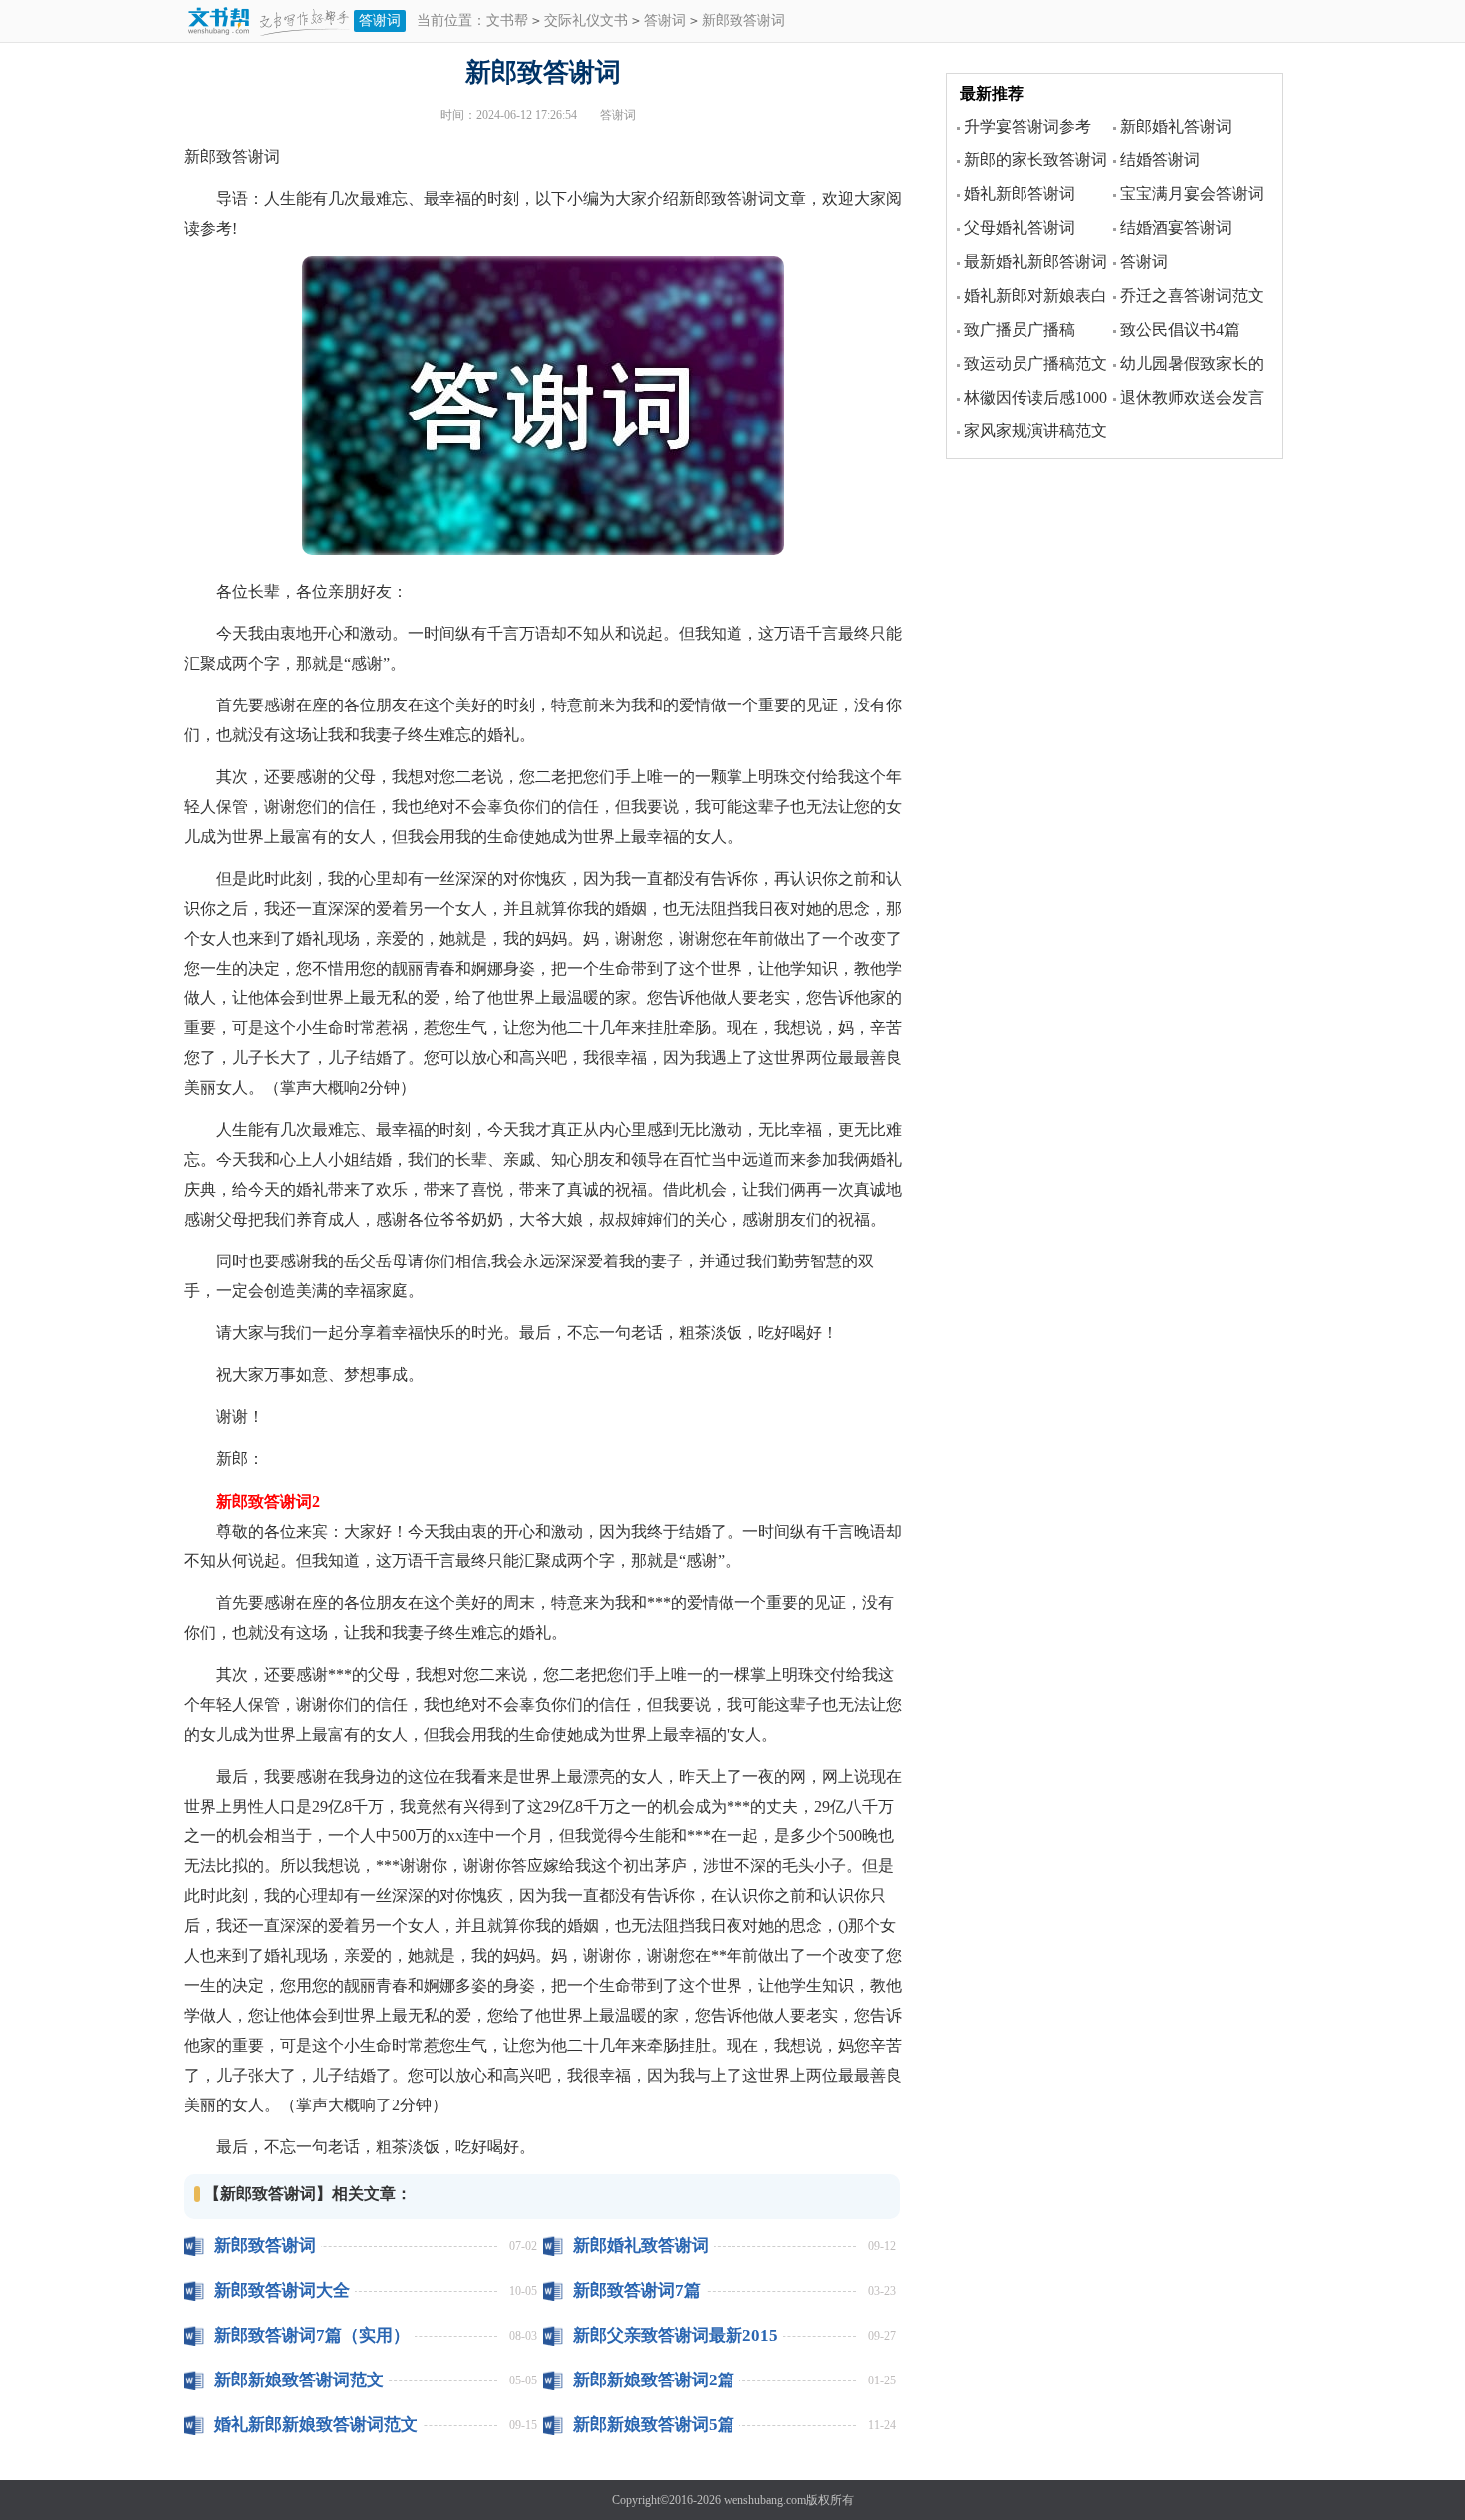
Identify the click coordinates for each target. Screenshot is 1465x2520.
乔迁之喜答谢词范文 (1192, 295)
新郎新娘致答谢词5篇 (654, 2425)
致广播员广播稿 (1020, 329)
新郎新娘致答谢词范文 (299, 2380)
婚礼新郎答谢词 (1020, 194)
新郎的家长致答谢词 (1035, 160)
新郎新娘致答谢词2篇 (654, 2380)
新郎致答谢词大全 (282, 2290)
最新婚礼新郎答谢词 (1035, 262)
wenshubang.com (765, 2500)
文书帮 (507, 20)
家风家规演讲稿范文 (1035, 431)
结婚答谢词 (1160, 160)
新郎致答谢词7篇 (637, 2290)
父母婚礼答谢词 (1020, 228)
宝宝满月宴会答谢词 (1192, 194)
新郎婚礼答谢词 (1176, 126)
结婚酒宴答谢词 (1176, 228)
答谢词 (380, 20)
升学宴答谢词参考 (1027, 126)
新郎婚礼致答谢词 (641, 2245)
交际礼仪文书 (586, 20)
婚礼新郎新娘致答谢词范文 (316, 2425)
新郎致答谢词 (265, 2245)
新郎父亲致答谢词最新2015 (676, 2335)
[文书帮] (269, 23)
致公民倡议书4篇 (1180, 329)
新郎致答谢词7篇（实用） (312, 2335)
